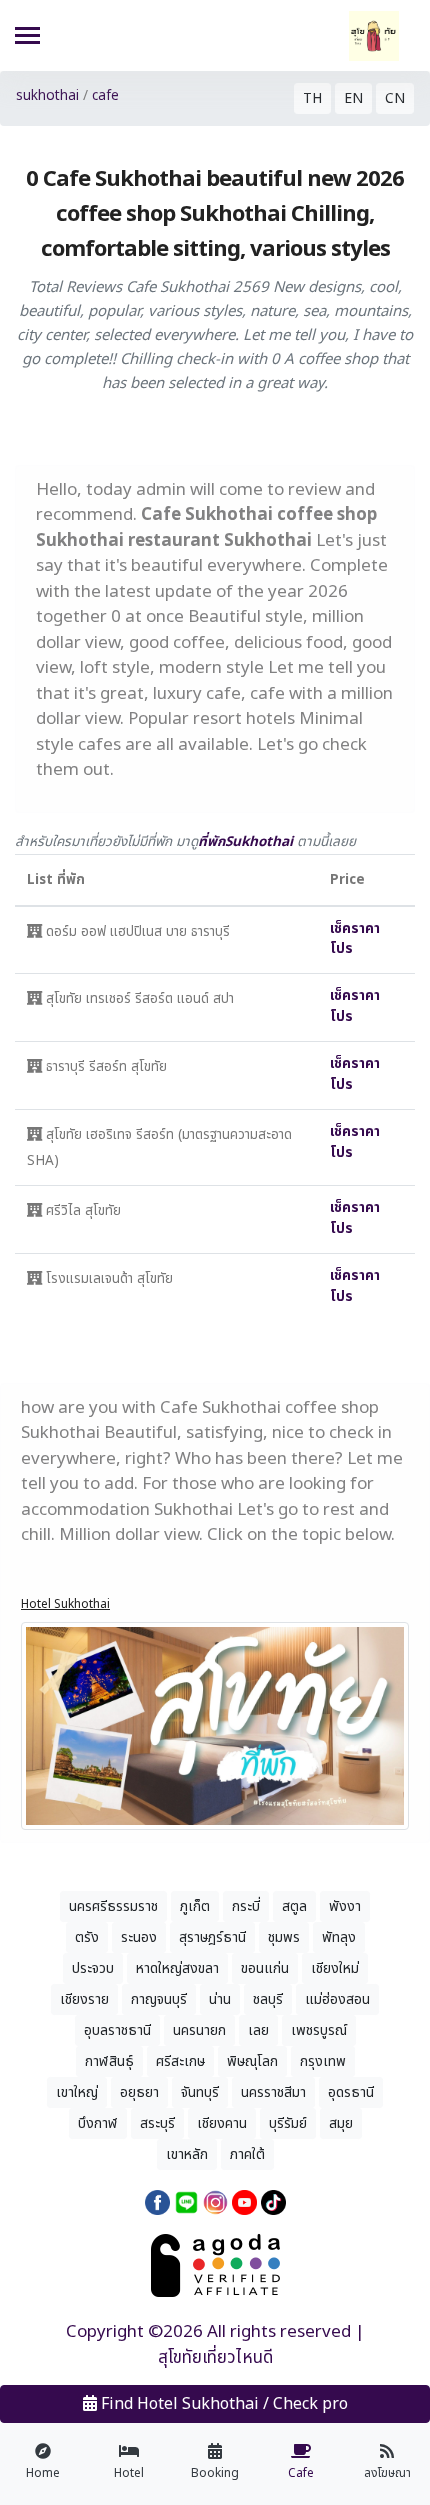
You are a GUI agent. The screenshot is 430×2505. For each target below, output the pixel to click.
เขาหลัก (187, 2154)
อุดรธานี (351, 2092)
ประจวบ (93, 1968)
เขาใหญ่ (77, 2092)
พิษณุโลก (252, 2061)
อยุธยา (139, 2092)
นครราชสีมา (273, 2092)
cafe (105, 96)
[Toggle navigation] (27, 37)
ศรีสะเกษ (180, 2061)
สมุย (341, 2123)
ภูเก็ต (195, 1906)
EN (353, 98)
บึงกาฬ (98, 2123)
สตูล (294, 1906)
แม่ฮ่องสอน (337, 1999)
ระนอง (139, 1937)
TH (312, 98)
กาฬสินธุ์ (109, 2061)
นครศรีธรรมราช (113, 1906)
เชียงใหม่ (335, 1968)
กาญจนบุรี (159, 1999)
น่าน (220, 1999)
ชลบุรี (268, 1999)
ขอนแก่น (265, 1968)
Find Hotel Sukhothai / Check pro (222, 2404)
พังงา (345, 1906)
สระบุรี (157, 2123)
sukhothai (47, 96)
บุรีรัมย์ (288, 2123)
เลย (258, 2030)
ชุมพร (284, 1937)
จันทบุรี (200, 2092)
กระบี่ (246, 1906)
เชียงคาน (222, 2123)
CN (395, 98)
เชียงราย (84, 1999)
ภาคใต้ (247, 2154)
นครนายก (199, 2030)
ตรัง (87, 1937)
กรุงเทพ (323, 2061)
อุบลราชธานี (117, 2030)
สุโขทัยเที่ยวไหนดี (215, 2358)
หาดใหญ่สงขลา (177, 1968)
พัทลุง (339, 1937)
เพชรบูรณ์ (319, 2030)
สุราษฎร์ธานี (212, 1937)
